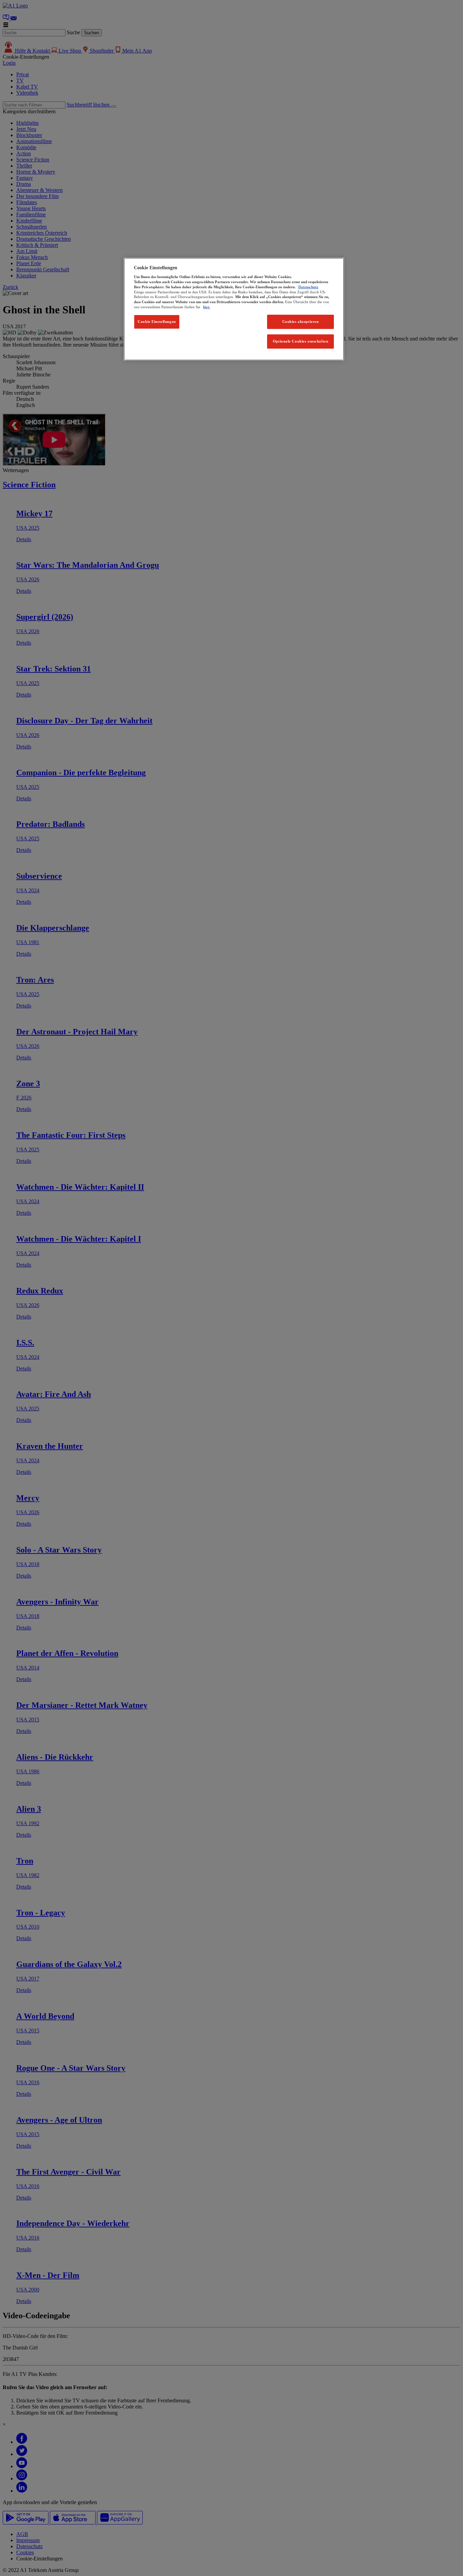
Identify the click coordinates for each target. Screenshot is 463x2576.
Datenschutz (308, 287)
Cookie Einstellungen (157, 321)
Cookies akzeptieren (301, 321)
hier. (207, 307)
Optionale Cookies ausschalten (301, 341)
